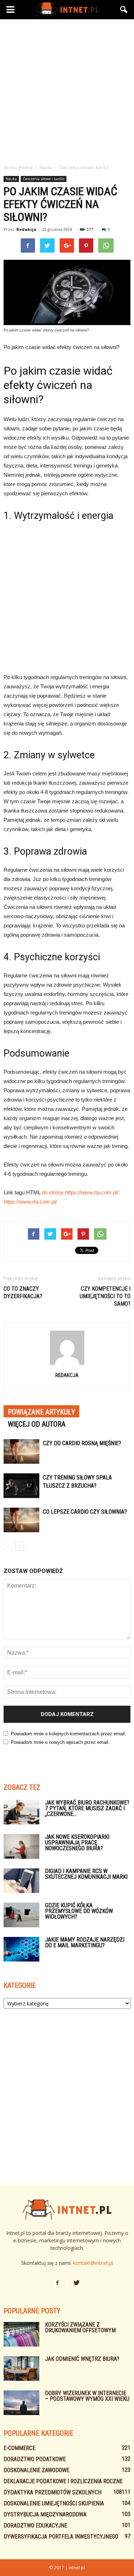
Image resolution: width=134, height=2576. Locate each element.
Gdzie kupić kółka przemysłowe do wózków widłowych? (79, 1911)
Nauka (11, 179)
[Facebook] (58, 2283)
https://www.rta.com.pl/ (30, 1202)
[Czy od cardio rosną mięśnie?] (21, 1451)
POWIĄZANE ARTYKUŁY (41, 1412)
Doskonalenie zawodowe (36, 2470)
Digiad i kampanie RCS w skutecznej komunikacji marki (86, 1874)
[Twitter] (77, 2283)
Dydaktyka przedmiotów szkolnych (53, 2492)
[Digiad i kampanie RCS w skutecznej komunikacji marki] (21, 1881)
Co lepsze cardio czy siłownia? (85, 1512)
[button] (124, 10)
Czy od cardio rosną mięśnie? (82, 1443)
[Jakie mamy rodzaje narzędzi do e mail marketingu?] (21, 1949)
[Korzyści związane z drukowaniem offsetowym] (21, 2334)
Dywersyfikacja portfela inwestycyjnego (61, 2537)
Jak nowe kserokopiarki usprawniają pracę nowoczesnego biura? (77, 1843)
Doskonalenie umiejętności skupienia (54, 2503)
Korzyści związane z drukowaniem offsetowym (80, 2327)
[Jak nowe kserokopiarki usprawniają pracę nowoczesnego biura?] (21, 1846)
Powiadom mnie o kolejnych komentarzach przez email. (68, 1734)
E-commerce (19, 2448)
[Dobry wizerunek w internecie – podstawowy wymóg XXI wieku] (21, 2403)
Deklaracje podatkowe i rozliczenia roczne (63, 2481)
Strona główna (18, 168)
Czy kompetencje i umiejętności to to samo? (105, 1296)
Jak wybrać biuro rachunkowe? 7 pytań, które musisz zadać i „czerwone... (87, 1808)
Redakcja (26, 229)
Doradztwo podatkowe (35, 2459)
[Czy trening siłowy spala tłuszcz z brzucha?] (21, 1486)
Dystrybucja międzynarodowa (45, 2514)
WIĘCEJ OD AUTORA (37, 1424)
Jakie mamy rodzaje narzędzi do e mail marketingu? (85, 1942)
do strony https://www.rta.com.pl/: (81, 1192)
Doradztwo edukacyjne (35, 2526)
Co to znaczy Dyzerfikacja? (23, 1292)
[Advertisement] (67, 90)
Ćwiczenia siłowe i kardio (44, 179)
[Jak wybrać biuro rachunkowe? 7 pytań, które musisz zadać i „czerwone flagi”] (21, 1812)
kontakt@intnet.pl (93, 2263)
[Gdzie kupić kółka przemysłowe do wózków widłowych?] (21, 1915)
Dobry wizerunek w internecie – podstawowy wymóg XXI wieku (87, 2396)
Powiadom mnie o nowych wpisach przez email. (60, 1742)
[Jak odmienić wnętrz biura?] (21, 2368)
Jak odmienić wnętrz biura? (82, 2359)
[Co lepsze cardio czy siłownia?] (21, 1520)
